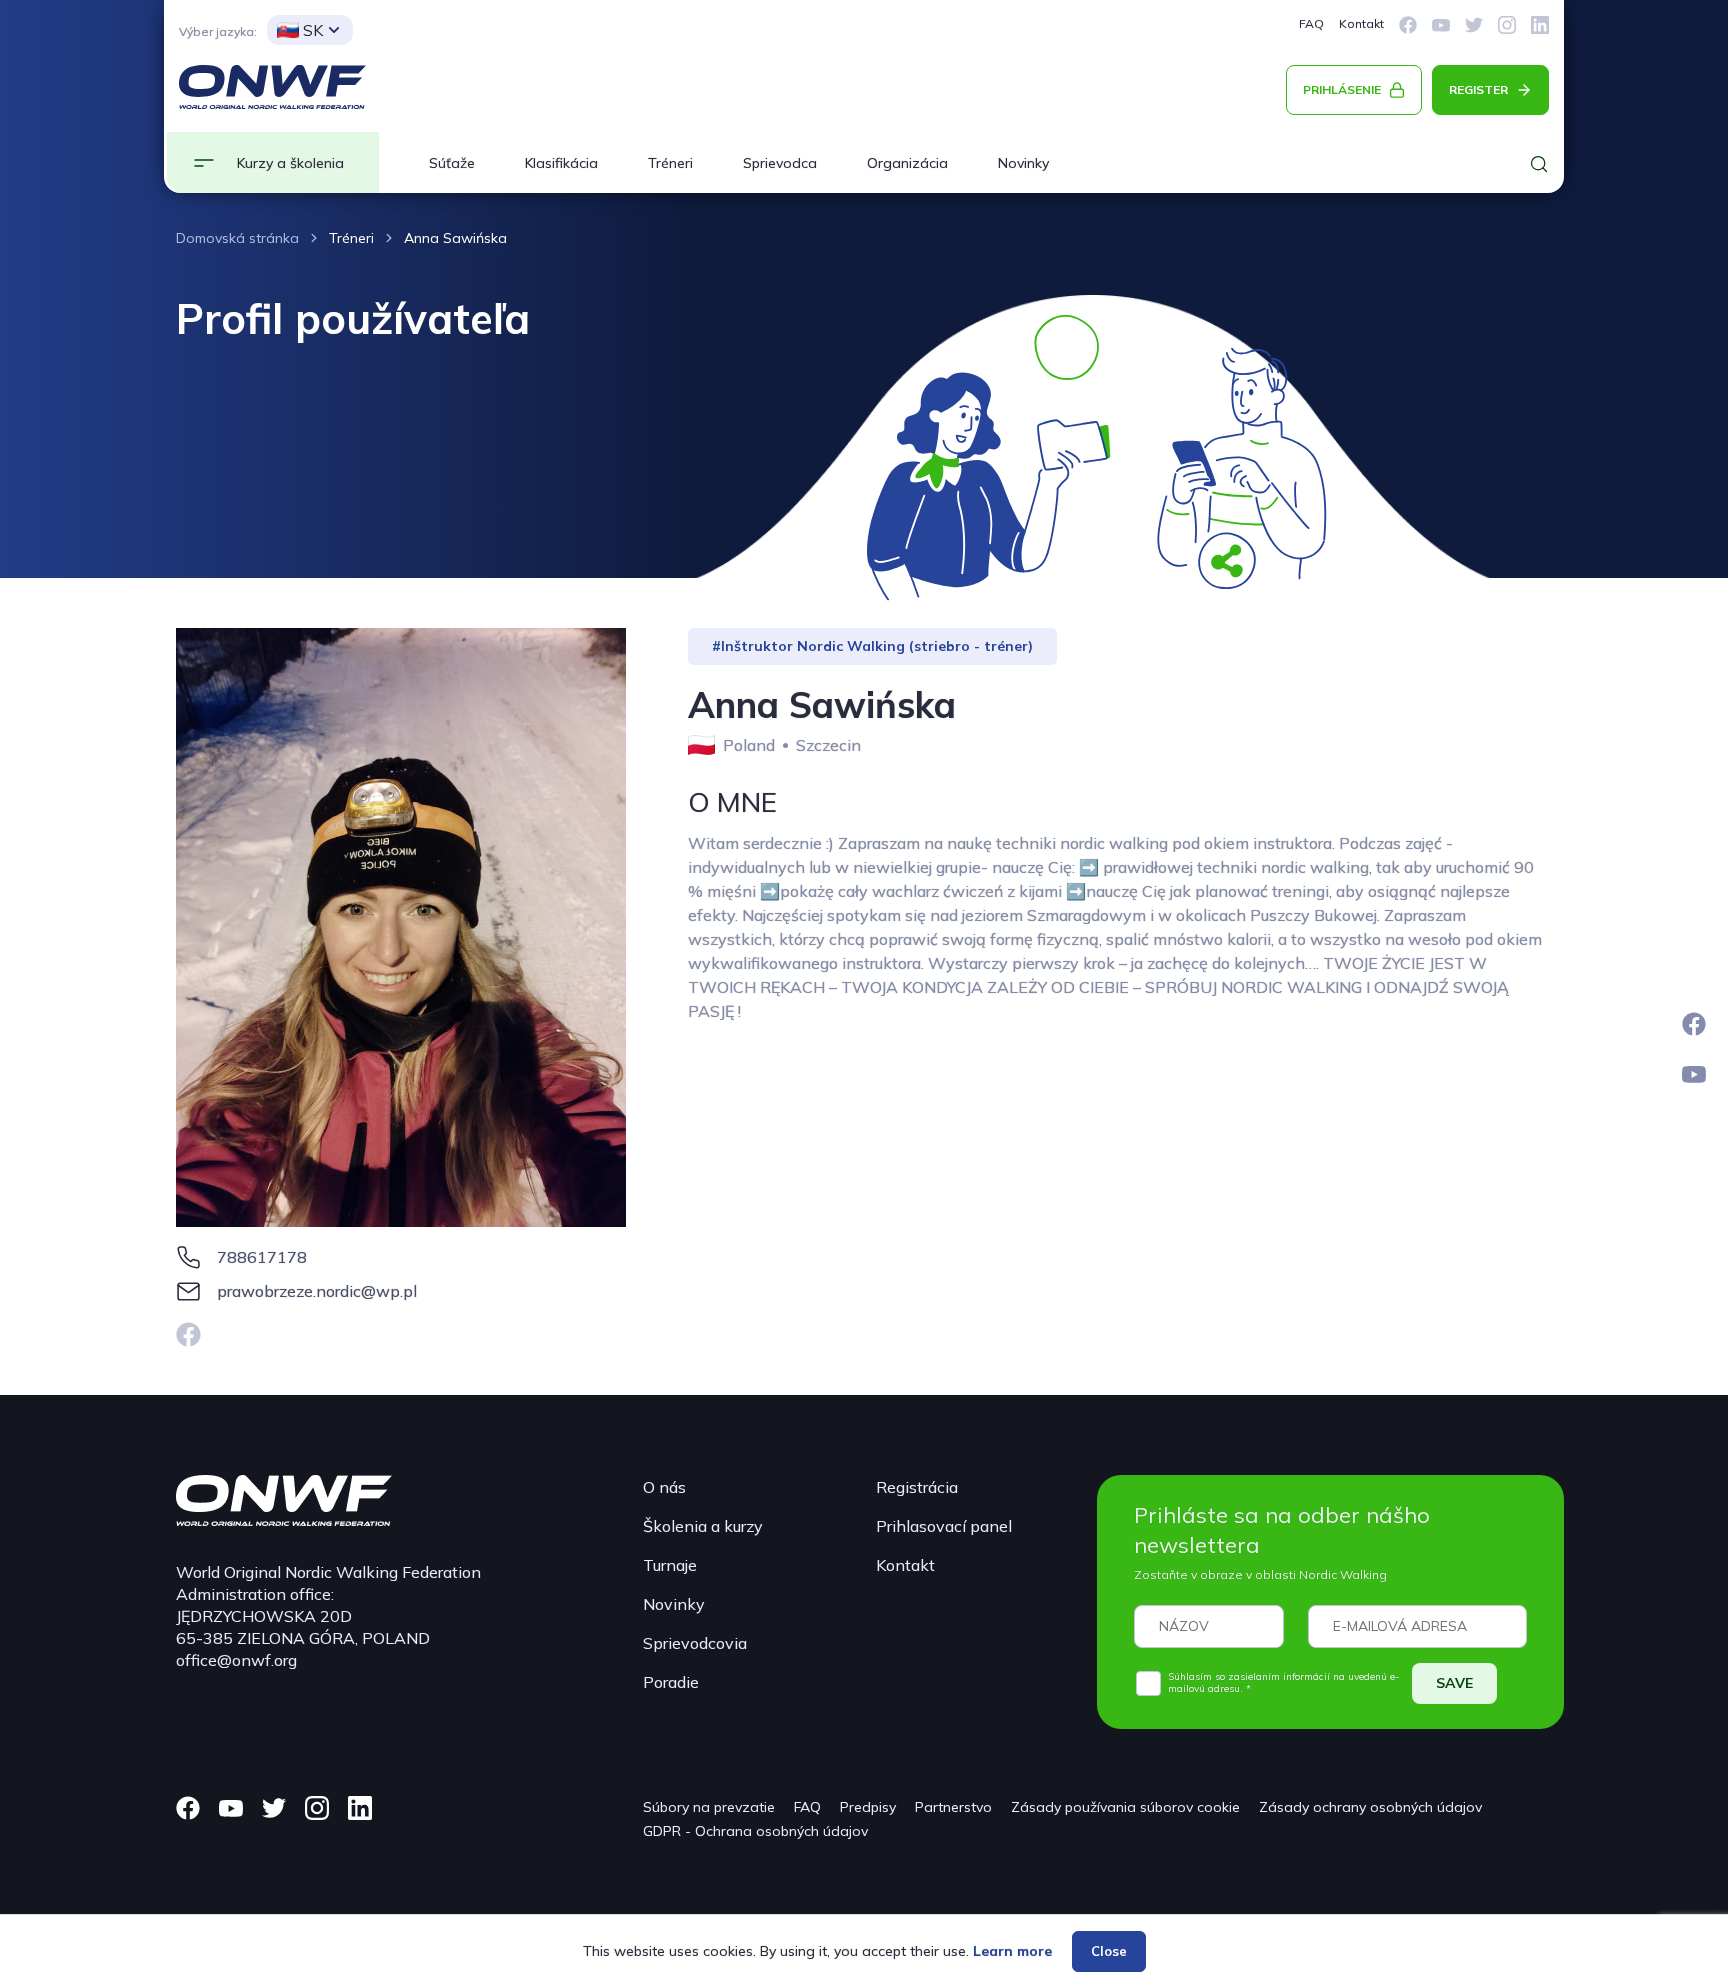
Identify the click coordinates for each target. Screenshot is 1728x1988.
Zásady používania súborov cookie (1125, 1807)
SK (313, 30)
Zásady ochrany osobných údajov (1370, 1807)
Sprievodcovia (695, 1643)
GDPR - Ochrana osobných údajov (755, 1831)
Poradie (671, 1682)
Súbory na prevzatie (709, 1807)
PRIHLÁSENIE (1342, 89)
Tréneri (670, 163)
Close (1109, 1951)
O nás (664, 1487)
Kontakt (1361, 23)
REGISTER (1478, 89)
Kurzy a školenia (290, 163)
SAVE (1454, 1683)
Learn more (1012, 1951)
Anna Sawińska (455, 238)
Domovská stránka (237, 238)
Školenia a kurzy (703, 1526)
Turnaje (670, 1565)
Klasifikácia (561, 163)
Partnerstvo (953, 1807)
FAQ (1311, 23)
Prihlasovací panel (944, 1526)
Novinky (1023, 163)
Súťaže (452, 163)
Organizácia (907, 163)
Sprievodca (780, 163)
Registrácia (917, 1487)
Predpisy (868, 1807)
